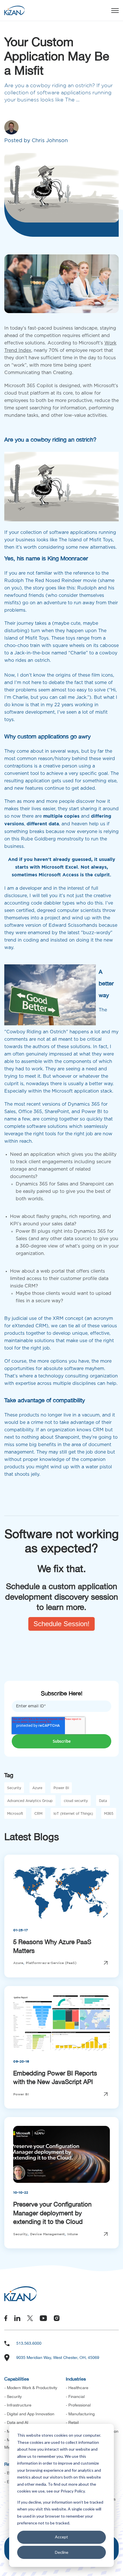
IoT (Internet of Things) (73, 1814)
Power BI (92, 1112)
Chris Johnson (50, 141)
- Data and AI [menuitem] (16, 2422)
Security (14, 1788)
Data (103, 1801)
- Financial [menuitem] (75, 2397)
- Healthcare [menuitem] (77, 2388)
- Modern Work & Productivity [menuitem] (31, 2388)
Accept (61, 2537)
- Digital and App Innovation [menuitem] (29, 2414)
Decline (62, 2552)
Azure (37, 1788)
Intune (73, 2234)
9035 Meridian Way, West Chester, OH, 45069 (58, 2357)
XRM (58, 1318)
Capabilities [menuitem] (17, 2379)
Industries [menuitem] (76, 2379)
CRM (38, 1814)
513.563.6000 (29, 2343)
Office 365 (30, 1112)
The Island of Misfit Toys (86, 540)
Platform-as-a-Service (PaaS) (51, 1963)
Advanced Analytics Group (30, 1801)
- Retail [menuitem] (72, 2422)
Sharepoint (92, 1184)
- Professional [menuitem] (78, 2405)
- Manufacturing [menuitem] (80, 2414)
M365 (109, 1814)
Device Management (47, 2234)
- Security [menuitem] (13, 2397)
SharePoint (57, 1112)
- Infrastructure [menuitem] (18, 2405)
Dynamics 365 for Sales (42, 1184)
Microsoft (15, 1814)
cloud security (76, 1801)
